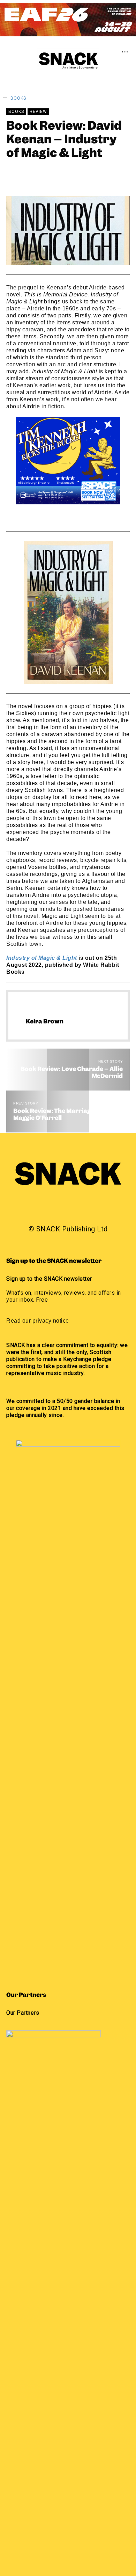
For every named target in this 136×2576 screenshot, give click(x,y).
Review (38, 111)
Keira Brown (52, 175)
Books (18, 98)
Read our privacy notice (38, 1321)
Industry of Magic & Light (42, 958)
